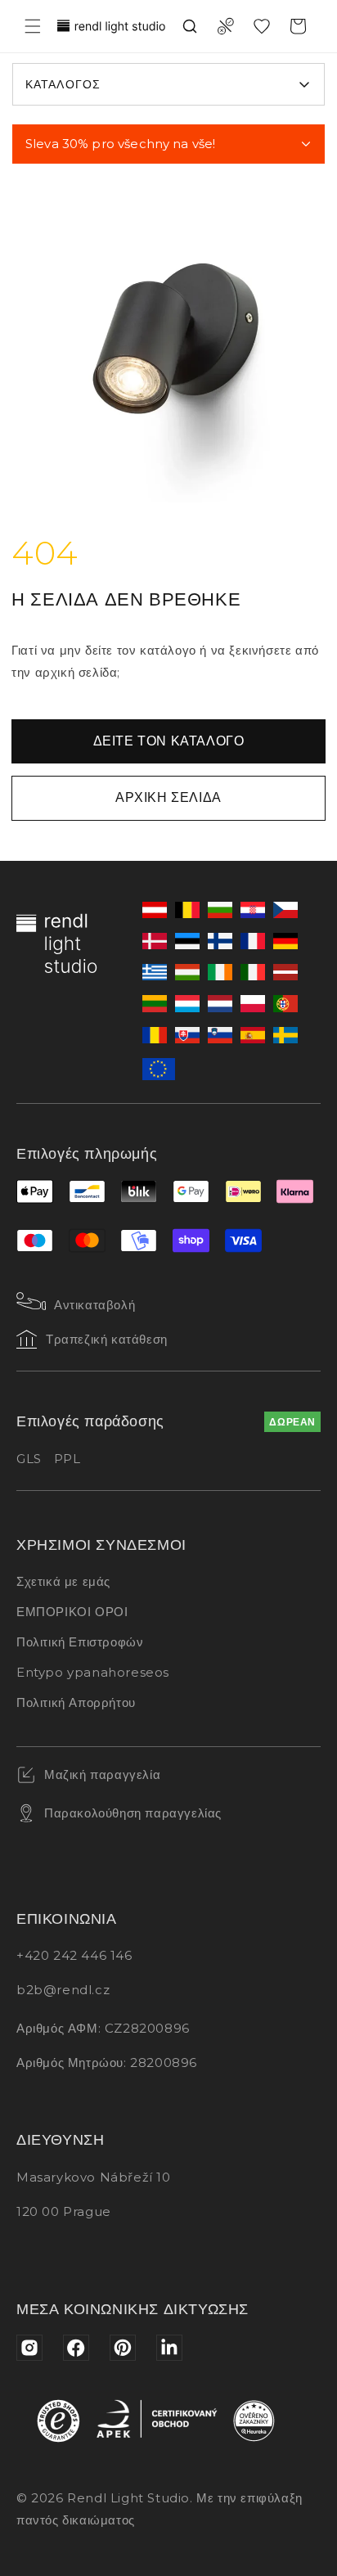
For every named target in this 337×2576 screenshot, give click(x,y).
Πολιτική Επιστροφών (80, 1642)
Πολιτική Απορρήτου (76, 1702)
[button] (33, 26)
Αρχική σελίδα (168, 797)
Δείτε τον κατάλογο (169, 741)
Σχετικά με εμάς (63, 1581)
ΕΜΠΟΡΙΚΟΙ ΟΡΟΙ (72, 1612)
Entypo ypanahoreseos (93, 1672)
